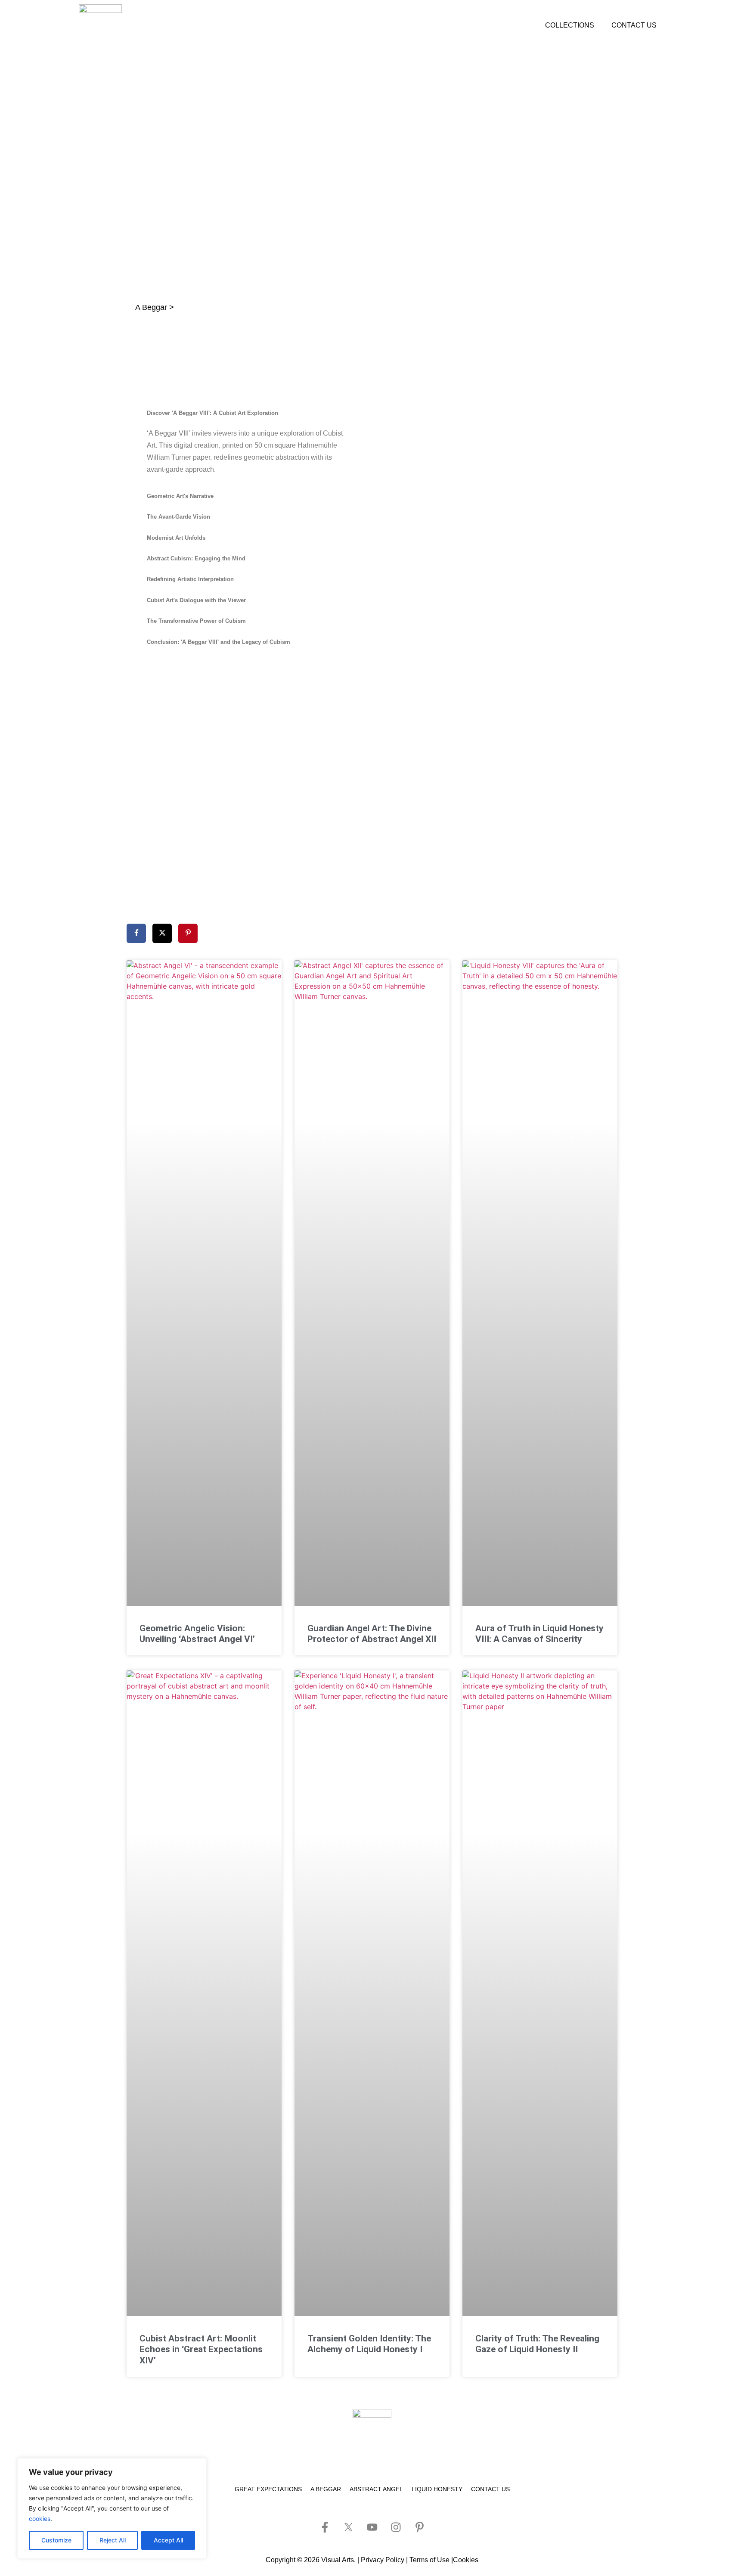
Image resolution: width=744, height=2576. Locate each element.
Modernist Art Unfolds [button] (176, 538)
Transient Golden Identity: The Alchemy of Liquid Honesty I (369, 2344)
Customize (56, 2540)
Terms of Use (429, 2560)
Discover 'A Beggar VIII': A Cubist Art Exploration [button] (212, 413)
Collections (570, 25)
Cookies (466, 2560)
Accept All (168, 2540)
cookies (40, 2519)
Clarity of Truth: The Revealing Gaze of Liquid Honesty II (537, 2344)
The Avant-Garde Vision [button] (178, 517)
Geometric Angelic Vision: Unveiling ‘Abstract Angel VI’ (197, 1634)
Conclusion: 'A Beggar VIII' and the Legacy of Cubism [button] (219, 642)
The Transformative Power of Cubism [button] (196, 621)
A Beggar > (155, 307)
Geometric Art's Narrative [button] (180, 496)
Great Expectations (268, 2489)
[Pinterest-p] (419, 2527)
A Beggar (326, 2489)
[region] (112, 2508)
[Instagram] (396, 2527)
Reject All (113, 2540)
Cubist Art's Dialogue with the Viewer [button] (196, 600)
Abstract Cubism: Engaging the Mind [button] (196, 558)
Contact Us (634, 25)
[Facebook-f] (325, 2527)
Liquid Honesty (437, 2489)
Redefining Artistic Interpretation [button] (190, 579)
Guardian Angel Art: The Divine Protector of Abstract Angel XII (372, 1634)
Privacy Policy (383, 2560)
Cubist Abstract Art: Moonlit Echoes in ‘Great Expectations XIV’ (201, 2349)
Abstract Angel (376, 2489)
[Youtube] (372, 2527)
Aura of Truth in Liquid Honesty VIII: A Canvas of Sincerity (539, 1634)
